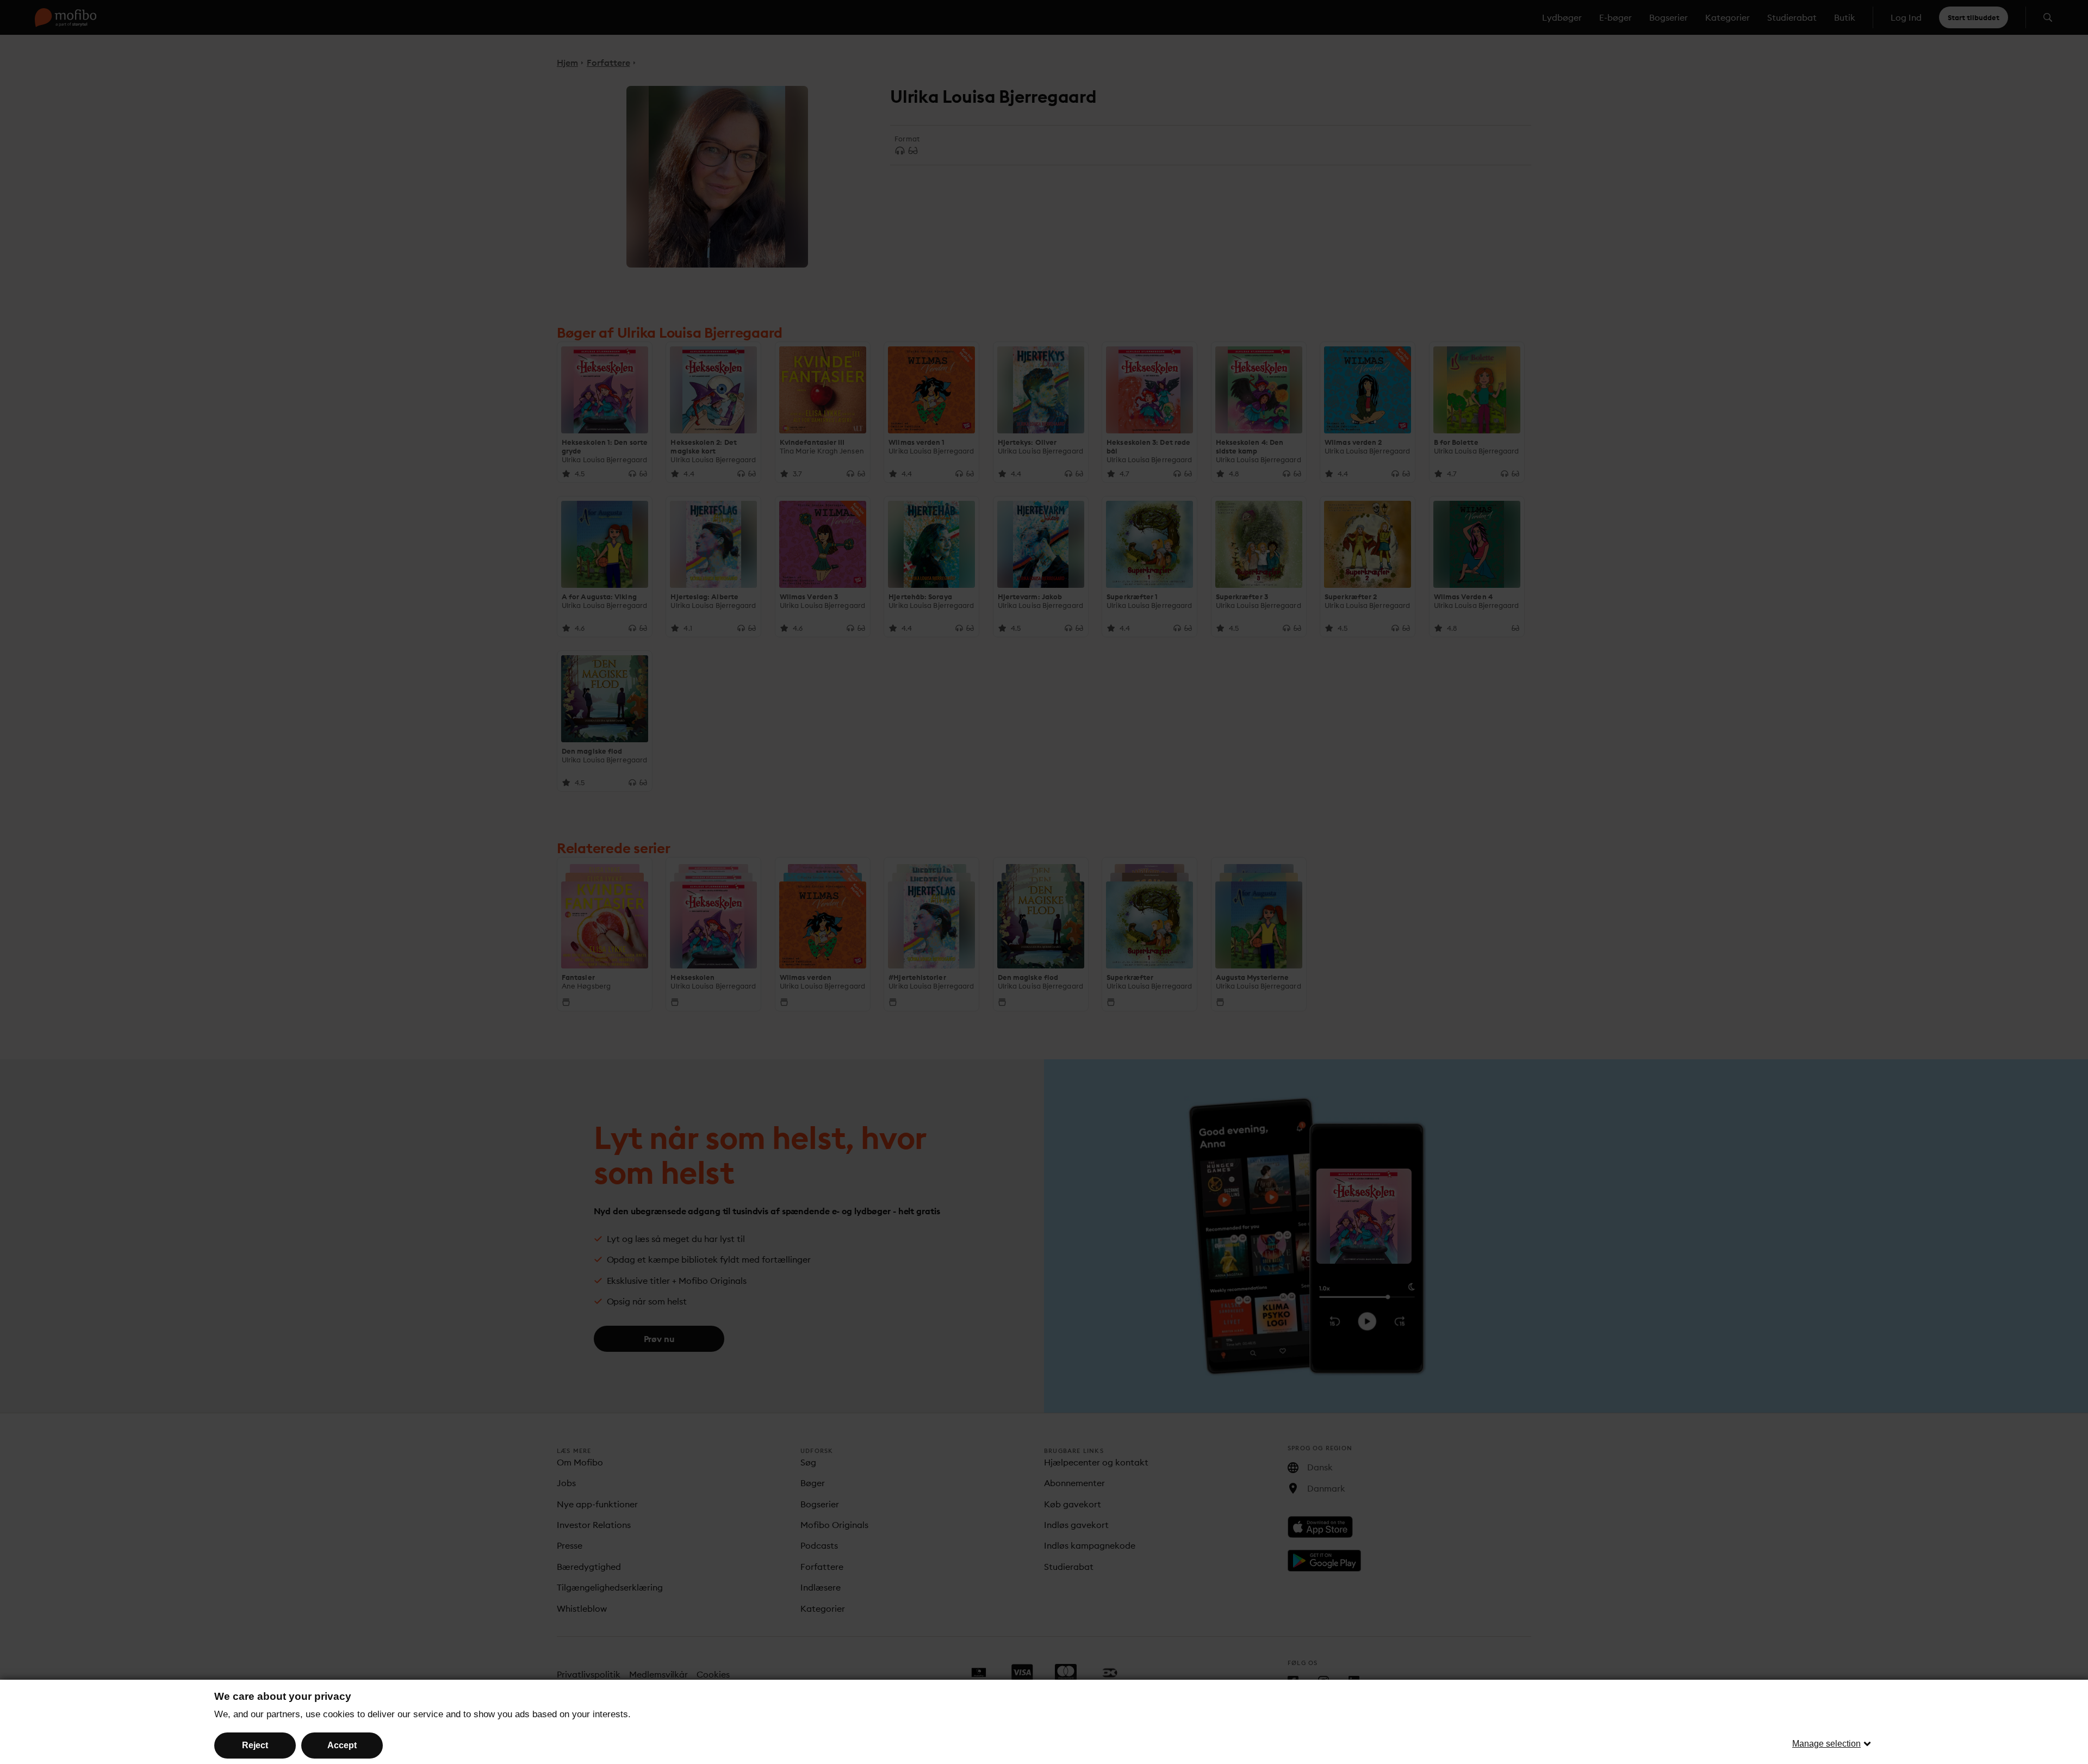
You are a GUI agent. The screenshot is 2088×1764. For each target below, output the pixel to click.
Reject (255, 1745)
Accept (342, 1745)
